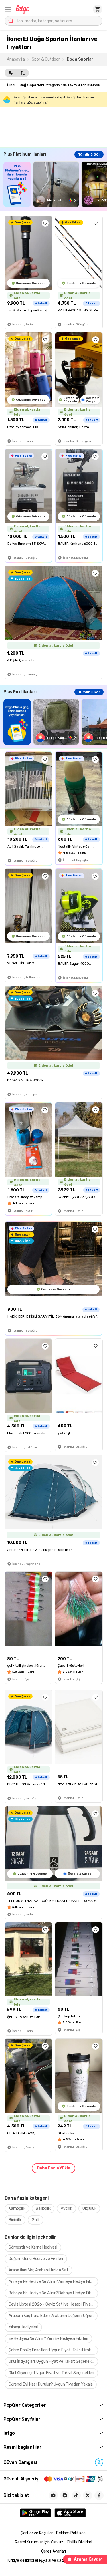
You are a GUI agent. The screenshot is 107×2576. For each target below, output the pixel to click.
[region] (55, 184)
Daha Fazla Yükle (54, 2168)
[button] (8, 9)
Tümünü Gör (89, 154)
